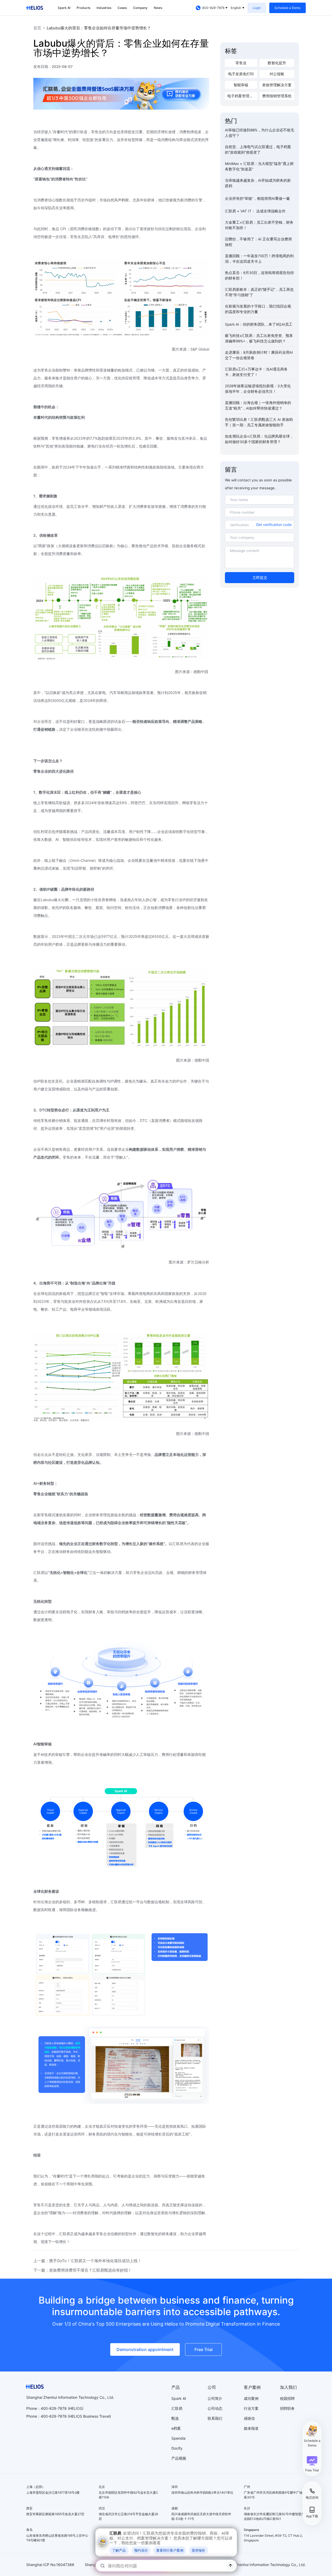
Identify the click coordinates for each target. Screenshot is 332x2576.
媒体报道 (251, 2428)
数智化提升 (277, 63)
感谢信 (249, 2418)
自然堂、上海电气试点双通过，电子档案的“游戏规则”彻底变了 (258, 150)
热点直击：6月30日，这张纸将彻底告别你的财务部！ (259, 275)
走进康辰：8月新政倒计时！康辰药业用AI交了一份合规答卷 (259, 355)
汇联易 (177, 2408)
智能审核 (241, 85)
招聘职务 (287, 2408)
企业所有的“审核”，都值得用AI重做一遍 (257, 198)
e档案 (176, 2428)
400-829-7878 (213, 8)
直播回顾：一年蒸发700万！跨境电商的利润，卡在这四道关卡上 (259, 259)
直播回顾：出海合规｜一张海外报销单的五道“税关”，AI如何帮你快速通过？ (258, 405)
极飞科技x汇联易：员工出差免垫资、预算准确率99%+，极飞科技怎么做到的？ (259, 338)
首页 (37, 28)
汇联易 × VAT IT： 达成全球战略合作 (255, 211)
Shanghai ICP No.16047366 (50, 2565)
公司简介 (215, 2398)
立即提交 (260, 578)
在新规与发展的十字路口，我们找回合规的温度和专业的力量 (258, 309)
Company (140, 8)
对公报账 (277, 74)
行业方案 (251, 2408)
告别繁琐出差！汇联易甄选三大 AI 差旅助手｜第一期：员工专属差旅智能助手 (259, 422)
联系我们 (215, 2418)
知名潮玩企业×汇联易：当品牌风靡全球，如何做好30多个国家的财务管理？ (259, 439)
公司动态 (215, 2408)
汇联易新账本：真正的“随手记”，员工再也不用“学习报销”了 (259, 292)
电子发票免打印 (241, 74)
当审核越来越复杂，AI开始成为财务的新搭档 (258, 183)
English (236, 8)
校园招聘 (287, 2398)
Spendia (178, 2438)
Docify (177, 2448)
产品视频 (179, 2458)
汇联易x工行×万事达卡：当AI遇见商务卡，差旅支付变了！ (256, 372)
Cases (122, 8)
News (158, 8)
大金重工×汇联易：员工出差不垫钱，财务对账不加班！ (259, 225)
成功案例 (251, 2398)
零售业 (241, 63)
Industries (104, 8)
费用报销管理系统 (277, 96)
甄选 (175, 2418)
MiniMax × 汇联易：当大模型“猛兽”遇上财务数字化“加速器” (259, 166)
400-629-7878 (54, 2416)
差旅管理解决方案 (277, 85)
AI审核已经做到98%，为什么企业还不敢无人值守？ (260, 133)
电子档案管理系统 (242, 96)
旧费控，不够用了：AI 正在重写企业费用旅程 (258, 242)
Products (83, 8)
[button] (312, 2464)
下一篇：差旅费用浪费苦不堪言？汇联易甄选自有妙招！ (83, 2270)
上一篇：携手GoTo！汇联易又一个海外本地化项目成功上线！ (87, 2261)
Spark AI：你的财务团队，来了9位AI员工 (259, 324)
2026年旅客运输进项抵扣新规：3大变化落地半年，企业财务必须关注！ (258, 389)
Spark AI (64, 8)
